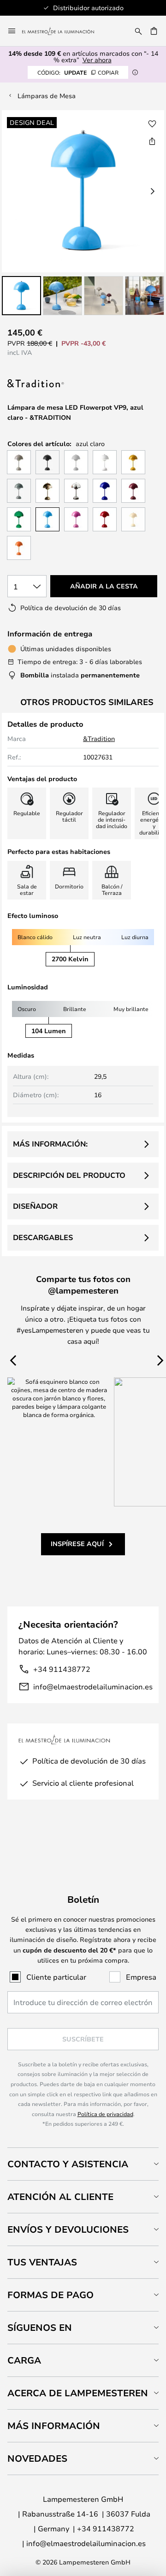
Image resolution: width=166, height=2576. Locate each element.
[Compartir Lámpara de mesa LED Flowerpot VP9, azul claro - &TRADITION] (152, 141)
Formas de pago (50, 2295)
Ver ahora (97, 60)
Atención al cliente (60, 2197)
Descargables (43, 1237)
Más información (54, 2426)
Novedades (37, 2458)
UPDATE (78, 72)
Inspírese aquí (77, 1544)
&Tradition (99, 738)
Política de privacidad (105, 2114)
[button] (21, 296)
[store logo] (64, 31)
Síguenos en (40, 2327)
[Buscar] (138, 31)
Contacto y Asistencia (68, 2164)
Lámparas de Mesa (47, 96)
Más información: (50, 1144)
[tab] (83, 2164)
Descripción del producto (69, 1175)
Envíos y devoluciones (68, 2229)
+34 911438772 (62, 1669)
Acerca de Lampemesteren (78, 2393)
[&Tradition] (53, 384)
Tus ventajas (42, 2262)
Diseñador (35, 1206)
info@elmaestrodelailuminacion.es (93, 1686)
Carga (24, 2360)
